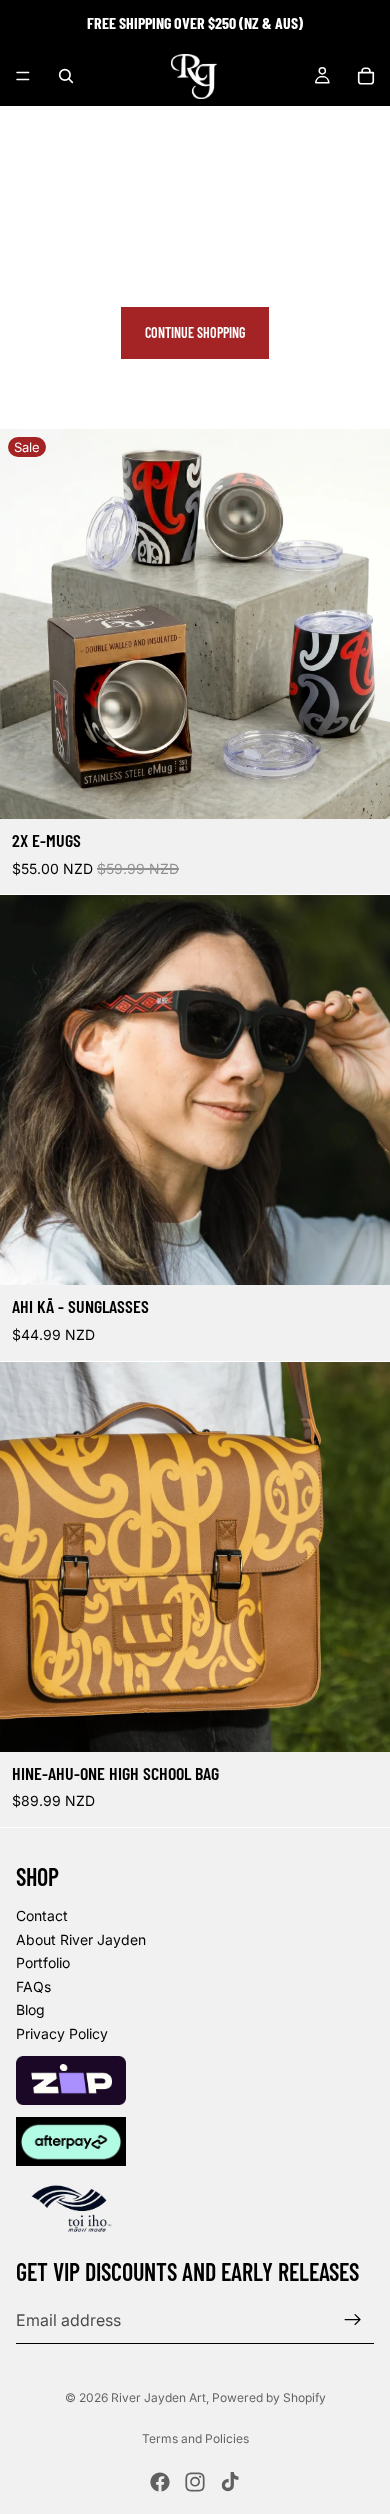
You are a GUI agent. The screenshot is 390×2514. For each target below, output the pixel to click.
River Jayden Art (158, 2397)
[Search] (66, 76)
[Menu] (23, 76)
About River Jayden (81, 1939)
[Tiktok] (230, 2482)
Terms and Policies (195, 2438)
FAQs (33, 1986)
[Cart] (366, 76)
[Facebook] (160, 2482)
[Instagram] (195, 2482)
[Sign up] (353, 2320)
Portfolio (43, 1962)
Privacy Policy (62, 2033)
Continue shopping (195, 332)
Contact (42, 1915)
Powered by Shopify (269, 2397)
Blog (30, 2009)
